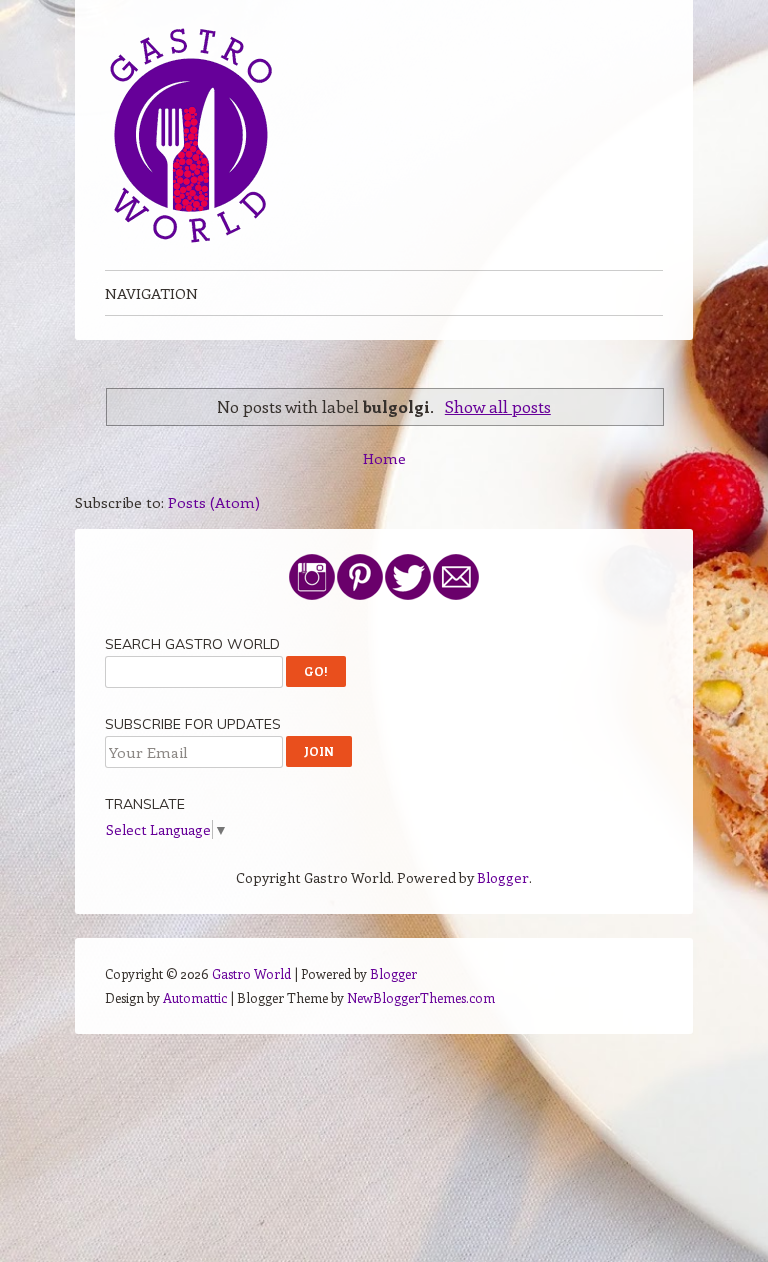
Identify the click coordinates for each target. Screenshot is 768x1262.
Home (384, 458)
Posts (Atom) (214, 502)
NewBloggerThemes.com (421, 997)
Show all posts (498, 406)
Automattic (195, 997)
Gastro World (251, 973)
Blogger (503, 877)
